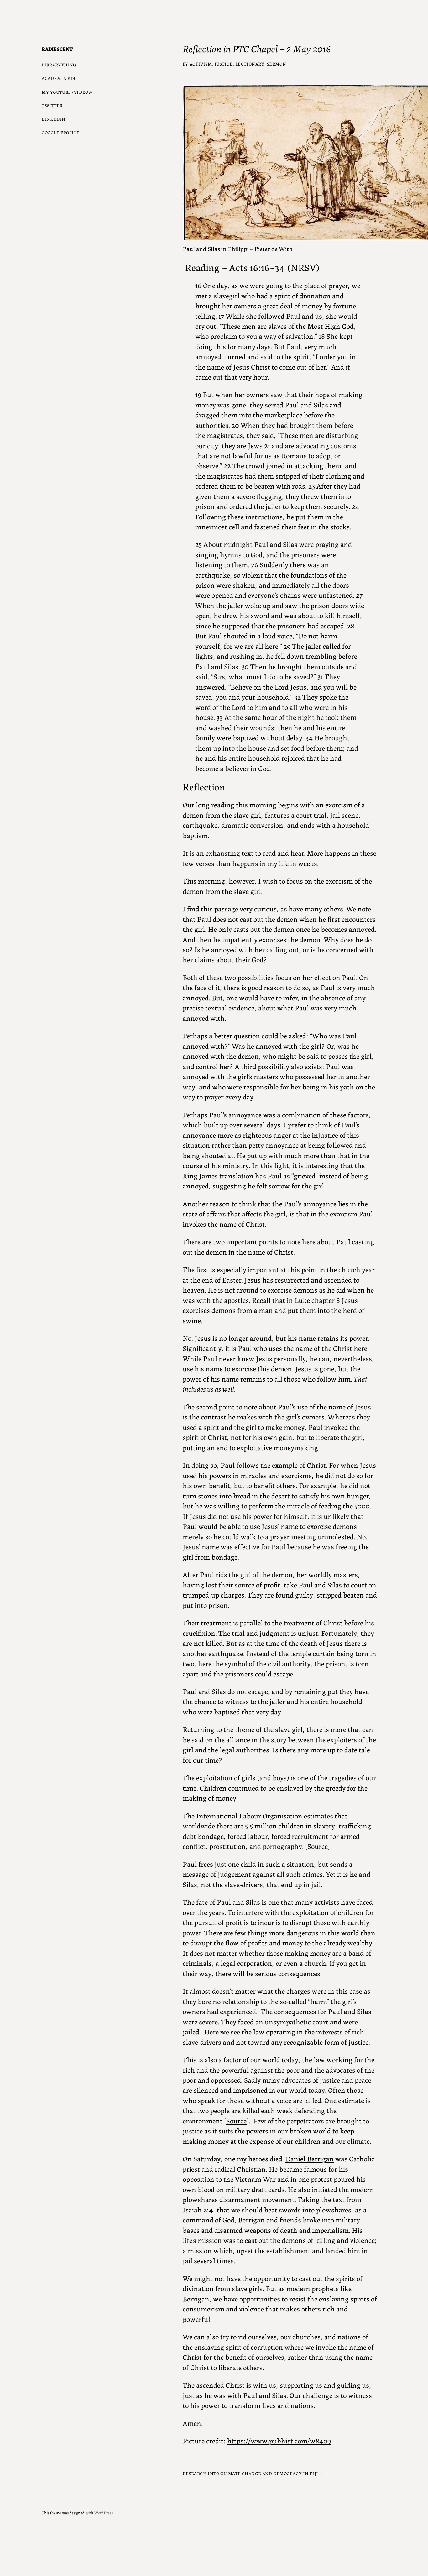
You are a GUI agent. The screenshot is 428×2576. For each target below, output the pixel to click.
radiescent (57, 49)
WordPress (104, 2513)
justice (224, 64)
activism (201, 64)
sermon (277, 64)
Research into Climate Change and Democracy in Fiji (251, 2473)
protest (321, 2179)
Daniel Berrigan (310, 2158)
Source (318, 1846)
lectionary (250, 64)
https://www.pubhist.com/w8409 (279, 2440)
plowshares (200, 2199)
